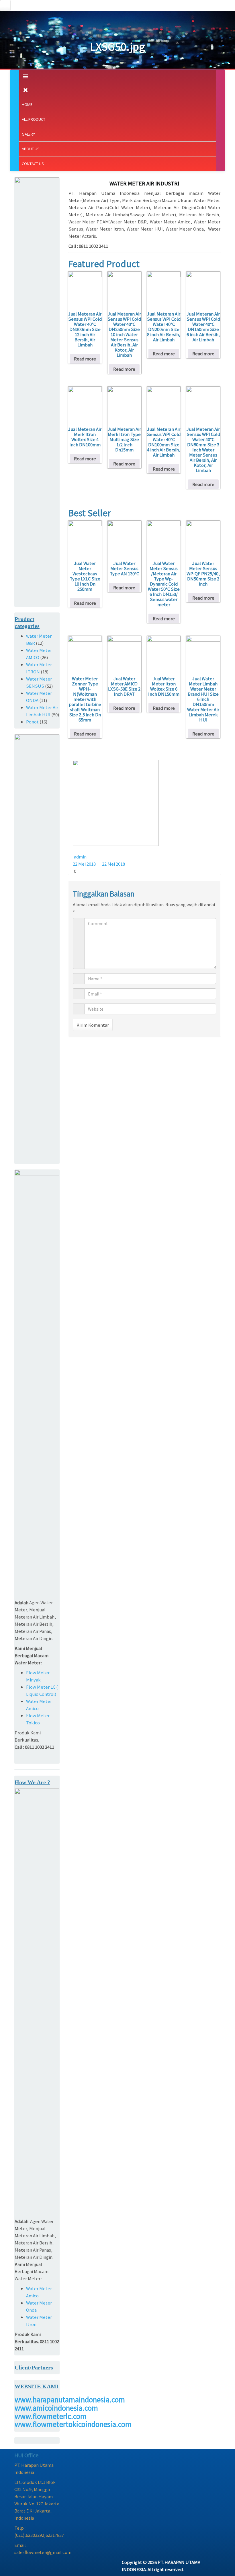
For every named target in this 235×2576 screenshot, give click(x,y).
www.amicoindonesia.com (56, 2408)
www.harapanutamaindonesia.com (70, 2399)
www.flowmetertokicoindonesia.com (73, 2424)
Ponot (32, 722)
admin (80, 857)
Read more (85, 359)
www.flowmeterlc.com (51, 2416)
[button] (5, 5)
